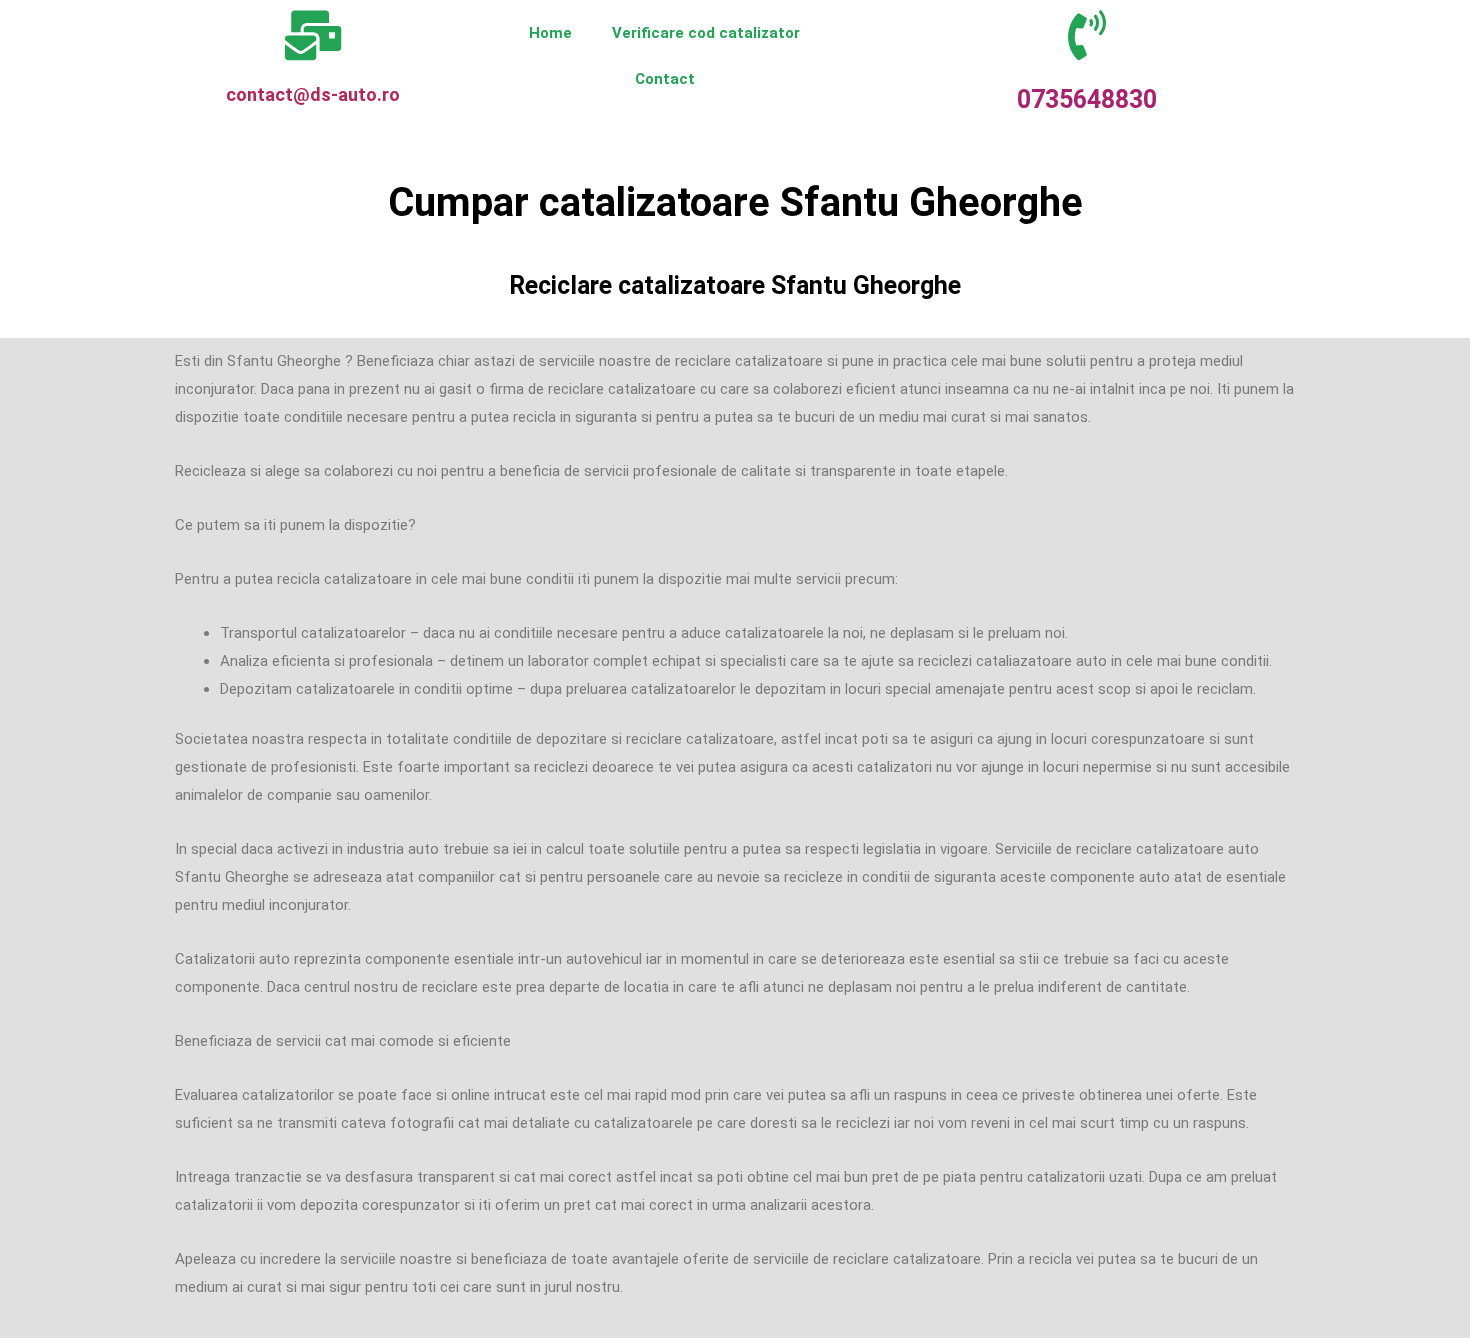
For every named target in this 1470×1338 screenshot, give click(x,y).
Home (550, 33)
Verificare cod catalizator (706, 33)
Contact (665, 79)
